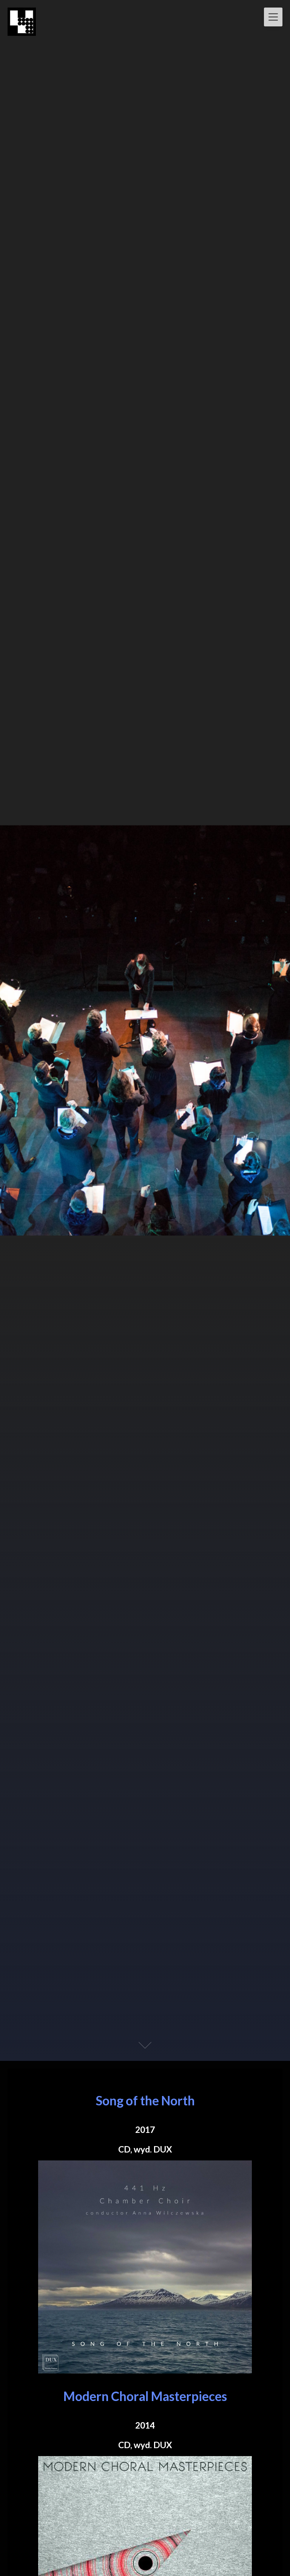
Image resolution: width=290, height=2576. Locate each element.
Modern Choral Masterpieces (145, 2396)
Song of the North (145, 2100)
